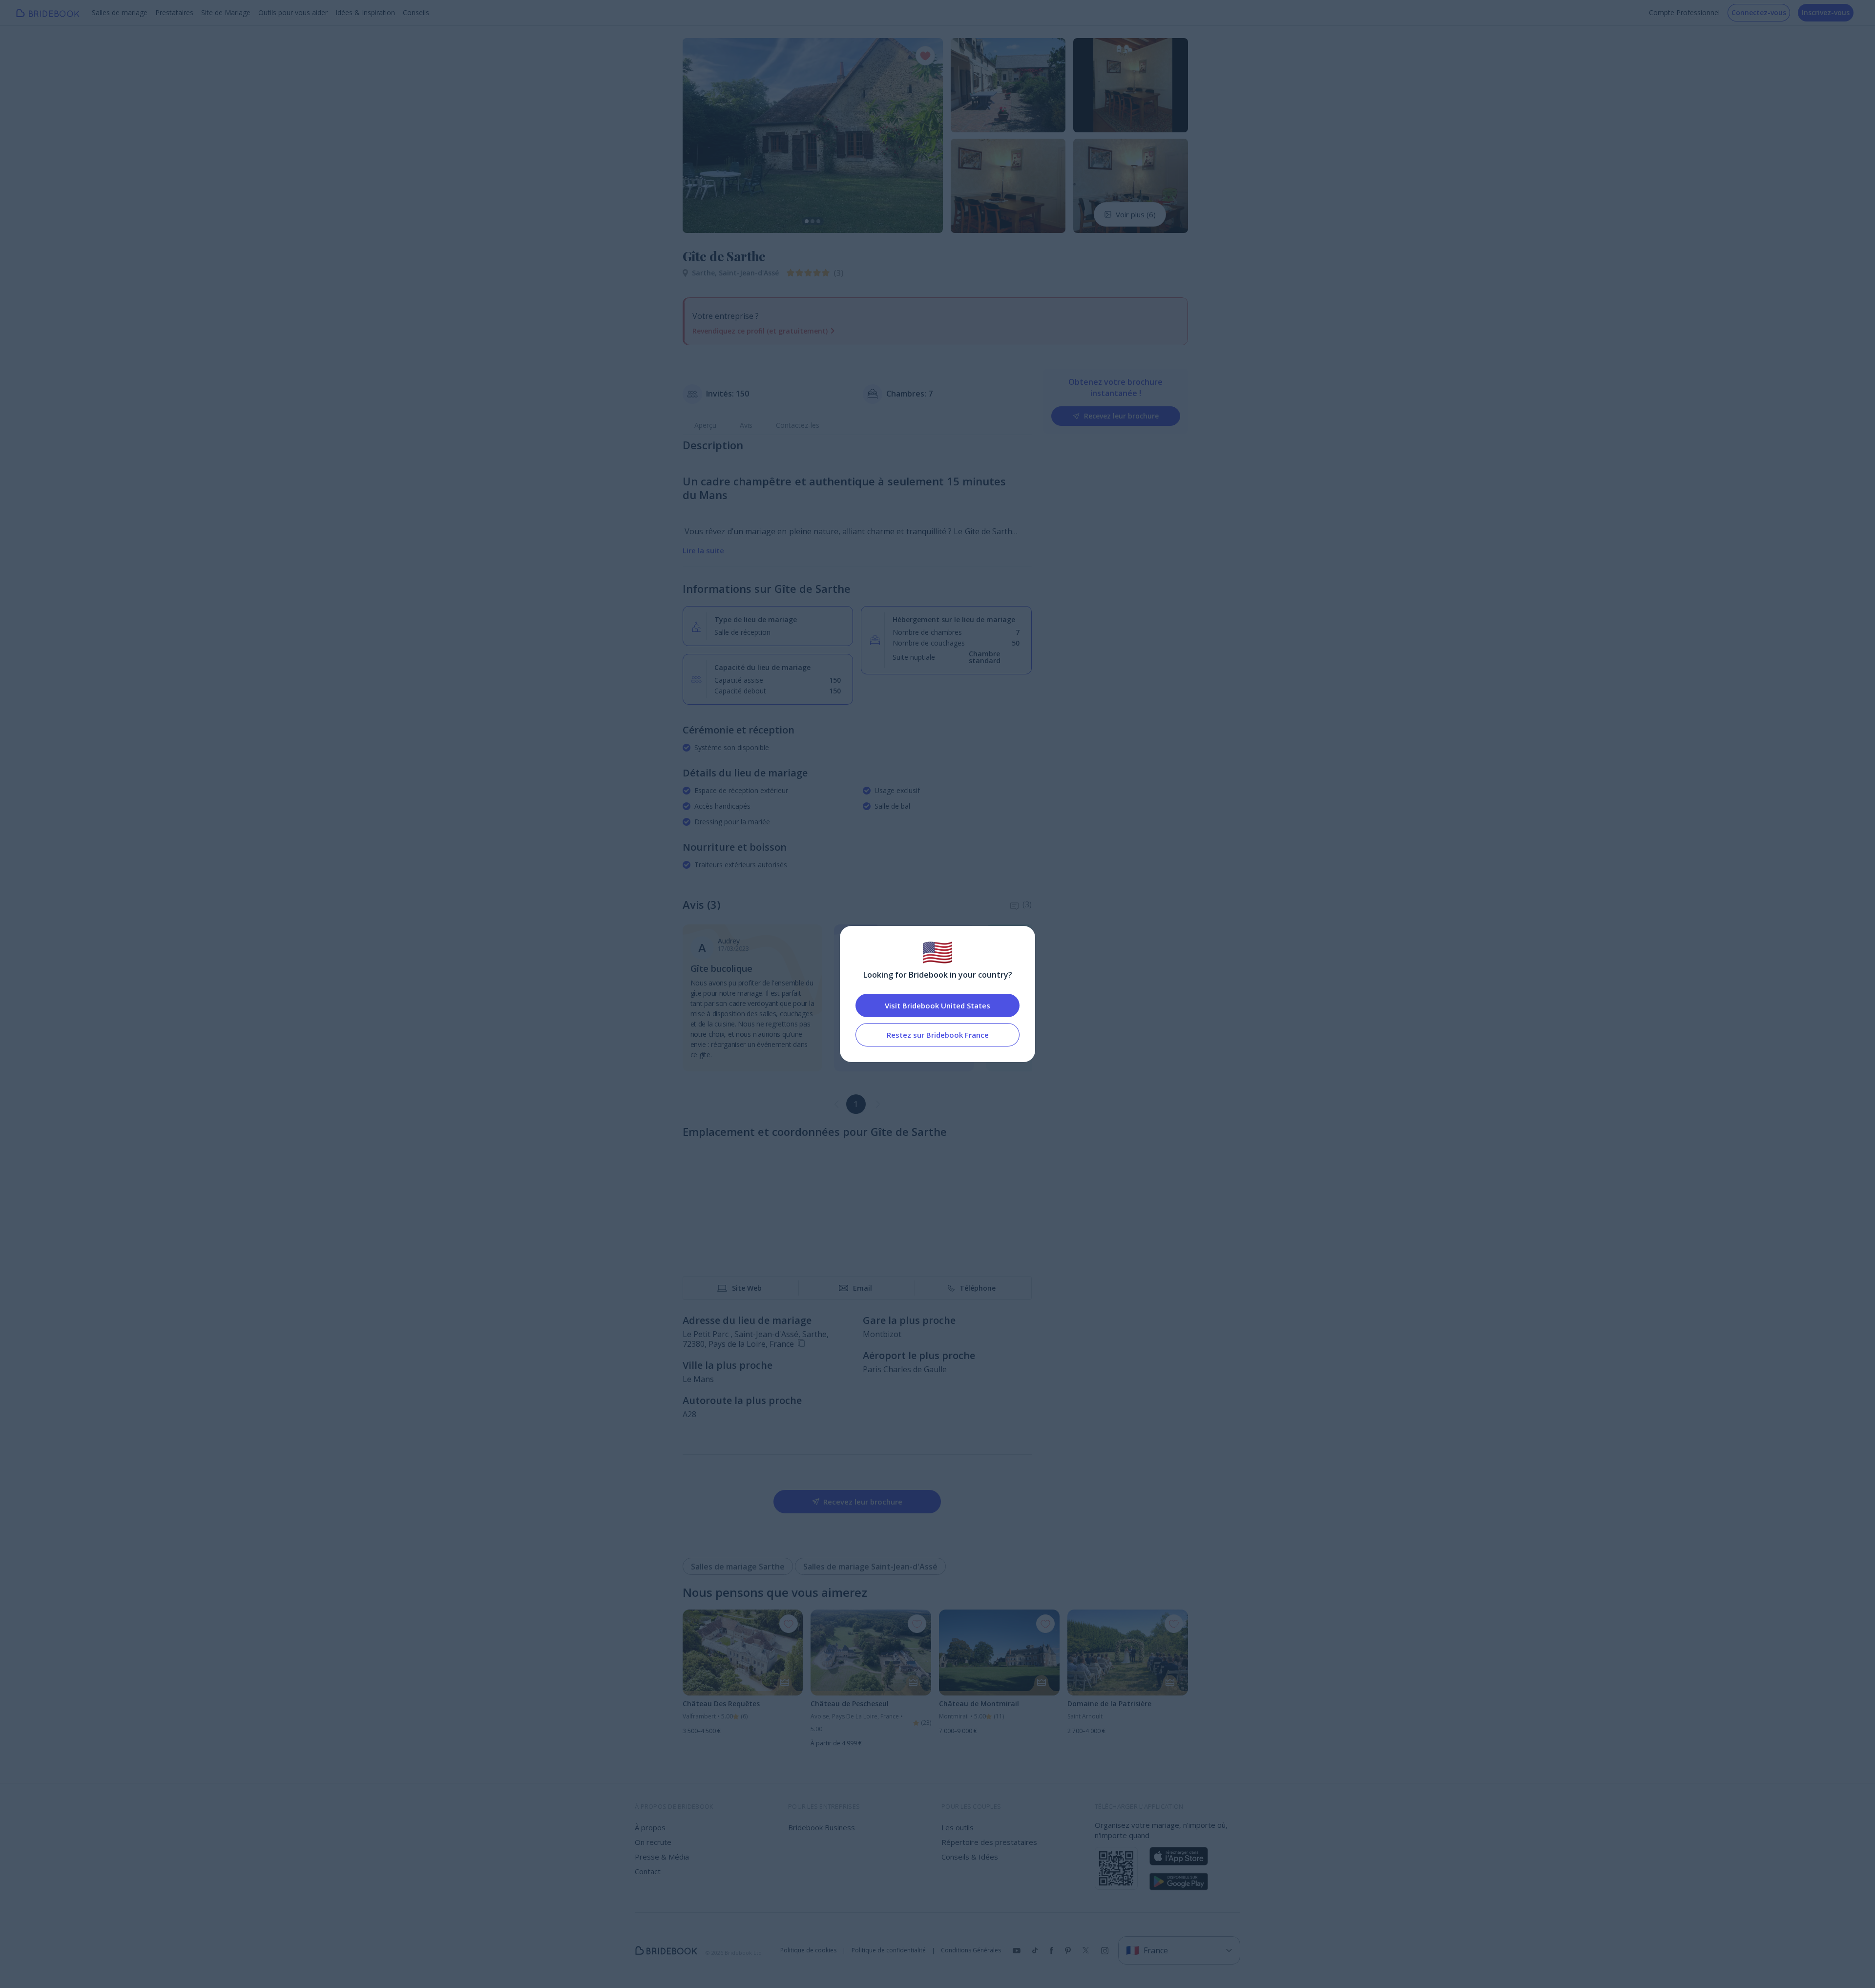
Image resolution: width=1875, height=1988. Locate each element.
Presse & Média (662, 1857)
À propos (650, 1827)
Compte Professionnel (1684, 12)
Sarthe (705, 273)
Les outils (958, 1827)
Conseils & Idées (970, 1857)
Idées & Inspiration (365, 12)
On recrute (653, 1842)
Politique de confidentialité (889, 1950)
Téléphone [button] (978, 1288)
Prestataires (174, 12)
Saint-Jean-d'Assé (749, 273)
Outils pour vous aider (293, 12)
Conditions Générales (971, 1950)
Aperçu (705, 425)
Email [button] (863, 1288)
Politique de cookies (808, 1950)
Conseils (416, 12)
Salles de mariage (120, 12)
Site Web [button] (747, 1288)
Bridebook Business (822, 1827)
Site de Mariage (226, 12)
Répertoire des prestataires (989, 1842)
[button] (699, 135)
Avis (746, 425)
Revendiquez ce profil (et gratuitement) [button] (760, 331)
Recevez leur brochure (1121, 416)
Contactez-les (798, 425)
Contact (648, 1871)
